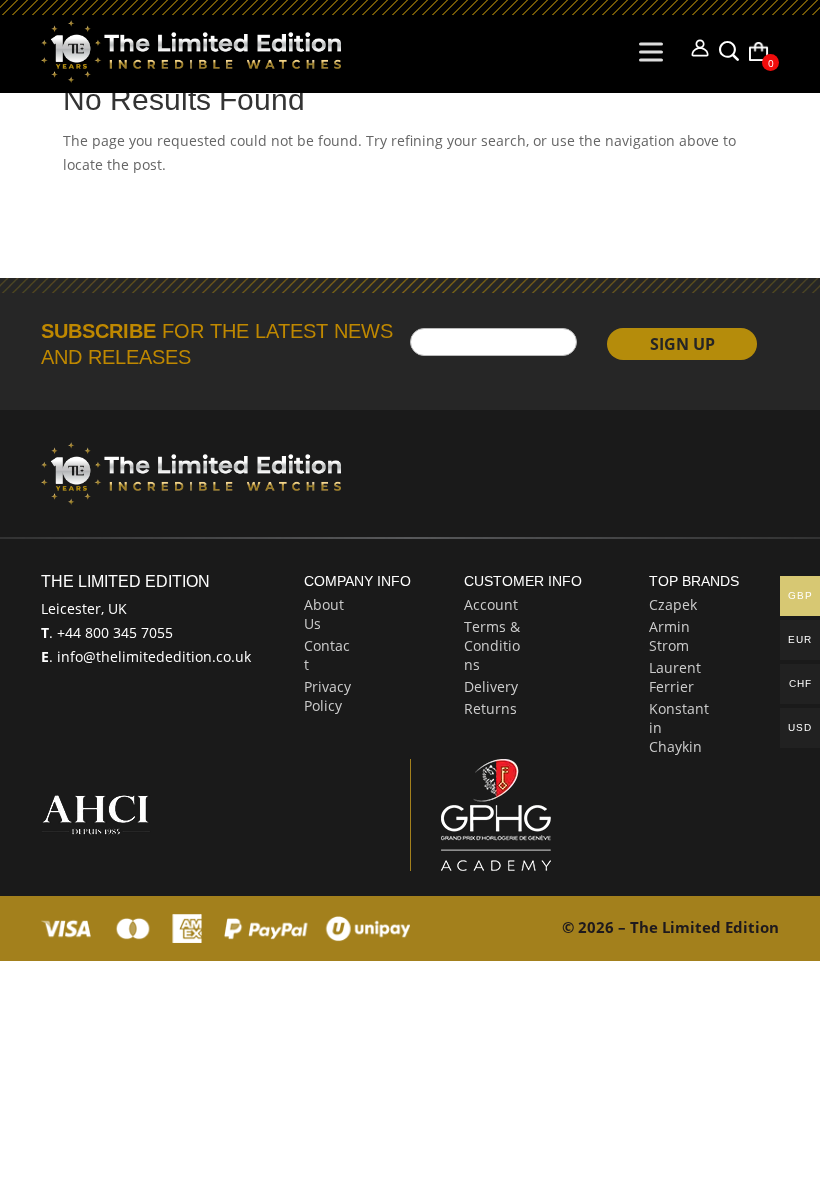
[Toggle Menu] (655, 51)
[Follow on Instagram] (705, 462)
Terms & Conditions (492, 645)
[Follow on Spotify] (653, 462)
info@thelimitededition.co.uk (152, 656)
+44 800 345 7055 (113, 632)
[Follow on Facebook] (601, 462)
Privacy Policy (327, 696)
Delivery (491, 686)
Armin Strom (669, 636)
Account (491, 604)
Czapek (673, 604)
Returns (490, 708)
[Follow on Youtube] (757, 462)
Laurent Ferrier (675, 677)
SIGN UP (682, 344)
